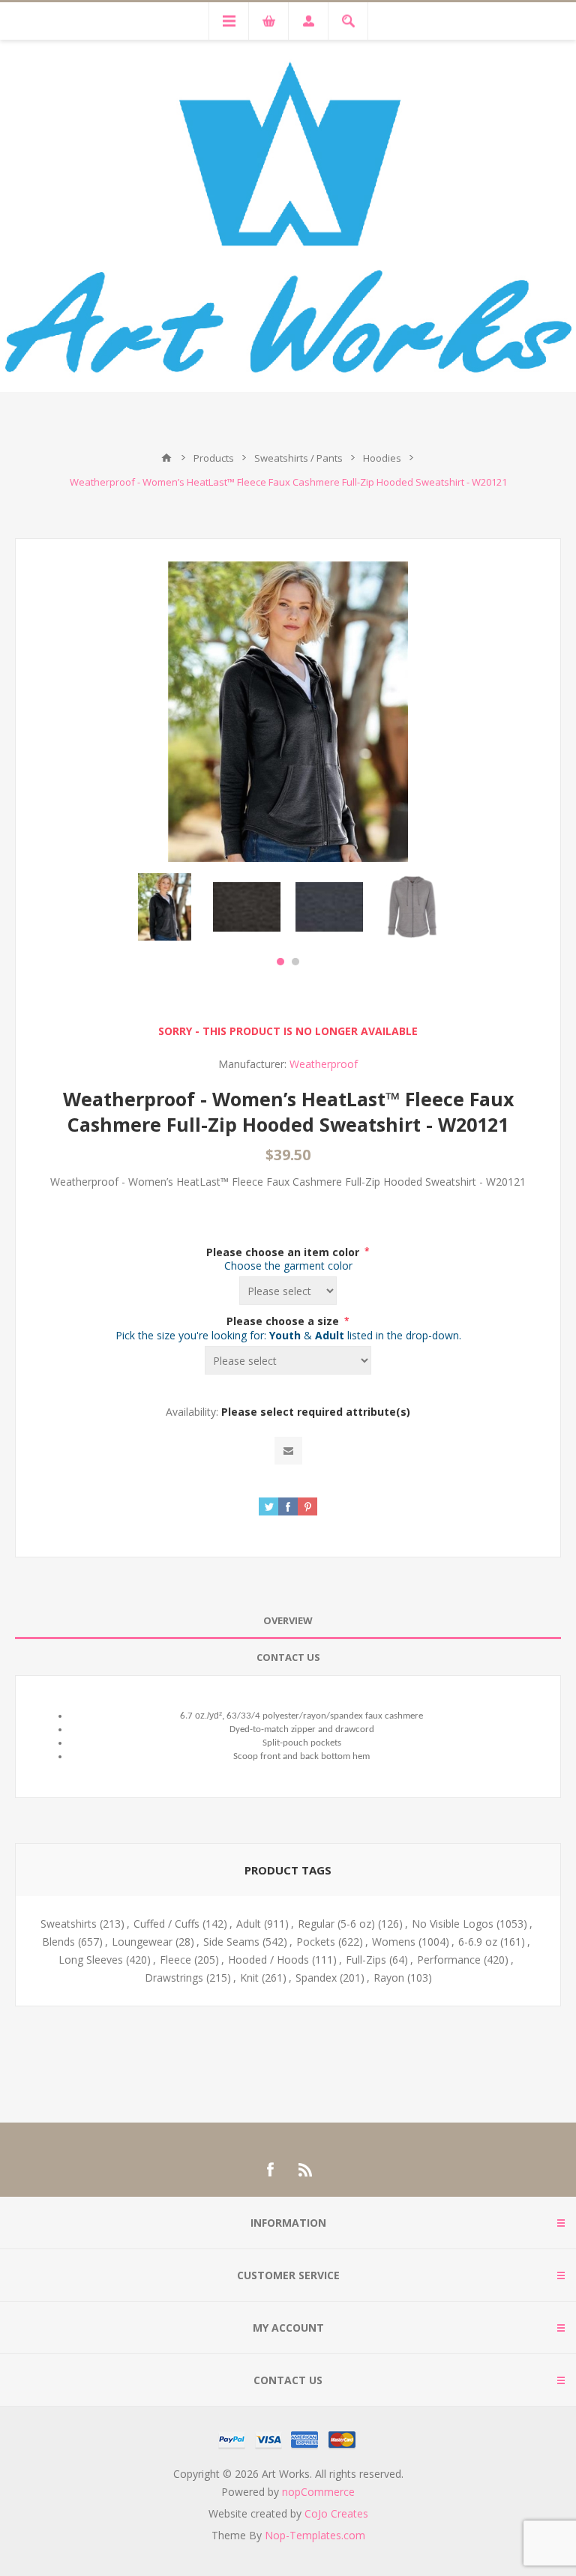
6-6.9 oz (478, 1942)
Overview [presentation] (288, 1620)
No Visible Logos (453, 1924)
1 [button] (280, 962)
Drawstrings (174, 1978)
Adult (249, 1924)
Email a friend (288, 1451)
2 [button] (295, 962)
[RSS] (306, 2170)
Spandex (316, 1978)
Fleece (175, 1960)
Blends (58, 1942)
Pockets (316, 1942)
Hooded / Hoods (268, 1960)
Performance (449, 1960)
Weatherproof (324, 1064)
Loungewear (142, 1942)
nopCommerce (318, 2492)
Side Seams (231, 1942)
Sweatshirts (69, 1924)
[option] (164, 907)
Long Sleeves (91, 1960)
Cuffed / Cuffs (166, 1924)
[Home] (166, 458)
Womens (394, 1942)
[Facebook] (270, 2170)
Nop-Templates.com (315, 2535)
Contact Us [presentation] (288, 1657)
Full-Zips (366, 1960)
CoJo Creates (336, 2513)
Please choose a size (284, 1321)
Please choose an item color (284, 1251)
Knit (249, 1978)
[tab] (288, 1621)
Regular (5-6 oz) (336, 1924)
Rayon (389, 1978)
